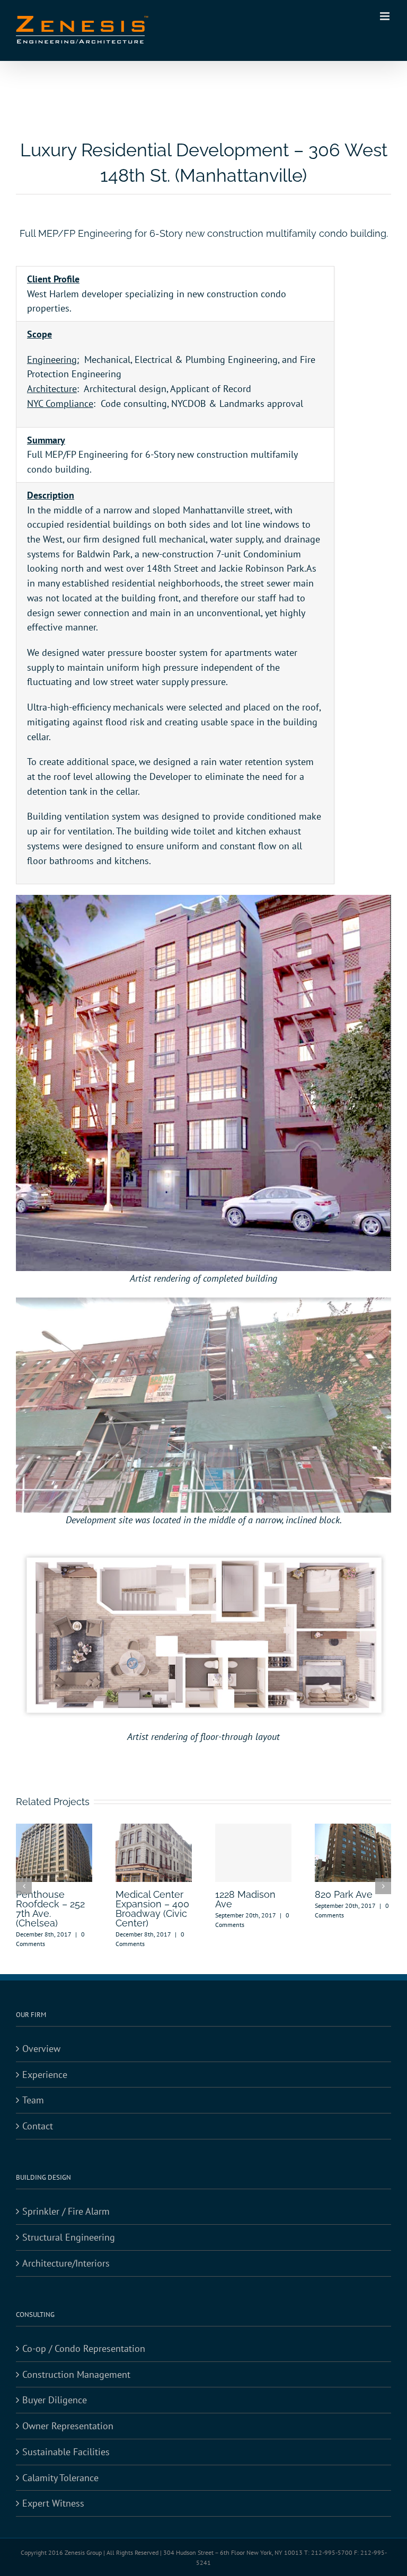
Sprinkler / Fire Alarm (66, 2211)
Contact (38, 2126)
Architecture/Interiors (66, 2263)
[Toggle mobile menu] (386, 16)
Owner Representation (68, 2426)
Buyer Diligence (55, 2400)
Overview (41, 2049)
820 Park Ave (344, 1894)
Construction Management (76, 2374)
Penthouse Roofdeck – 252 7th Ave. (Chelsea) (50, 1909)
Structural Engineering (69, 2237)
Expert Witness (53, 2503)
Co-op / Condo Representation (84, 2348)
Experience (45, 2075)
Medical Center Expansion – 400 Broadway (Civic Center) (152, 1909)
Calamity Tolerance (60, 2478)
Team (33, 2100)
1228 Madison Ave (245, 1899)
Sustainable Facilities (66, 2452)
